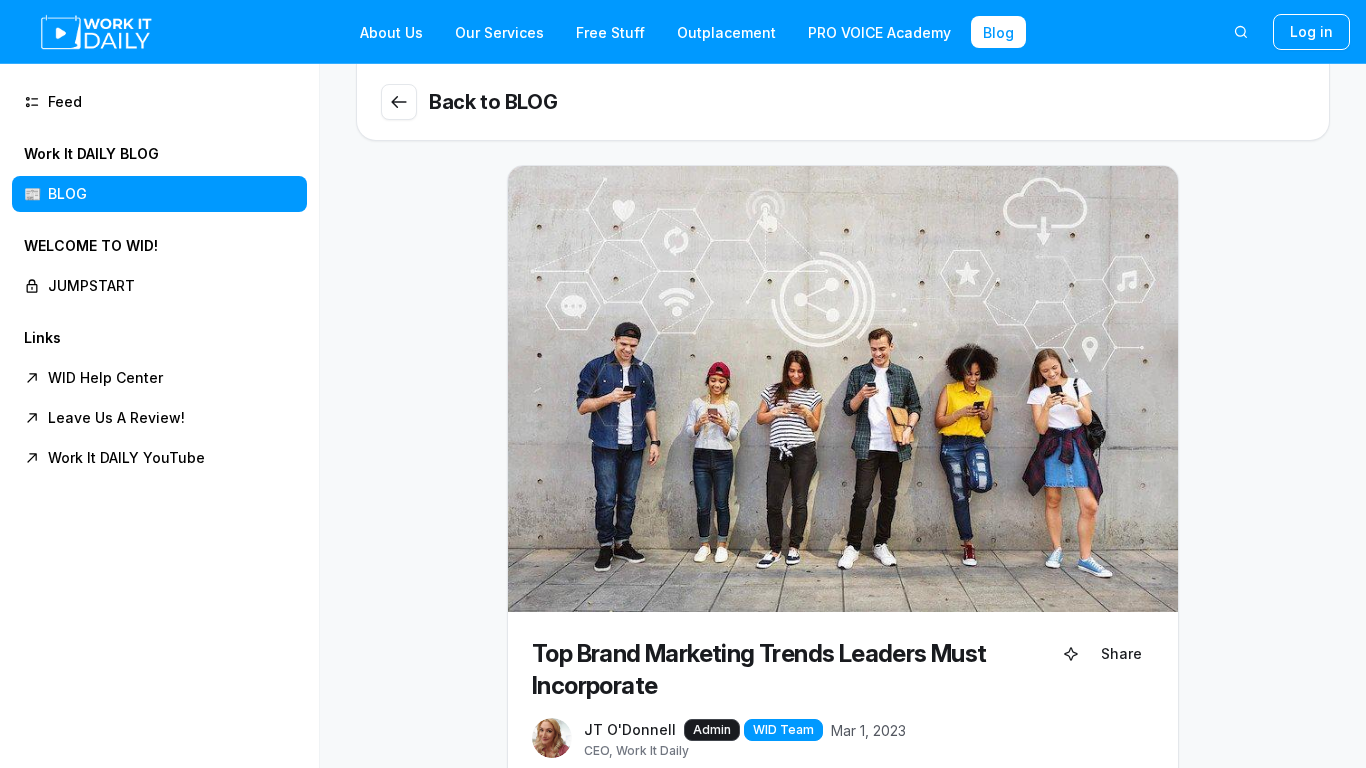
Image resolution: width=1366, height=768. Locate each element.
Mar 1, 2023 (868, 730)
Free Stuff (610, 32)
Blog (998, 32)
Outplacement (726, 32)
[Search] (1241, 32)
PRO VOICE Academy (879, 32)
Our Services (499, 32)
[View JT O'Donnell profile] (552, 739)
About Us (391, 32)
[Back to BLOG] (399, 102)
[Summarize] (1071, 654)
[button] (159, 174)
